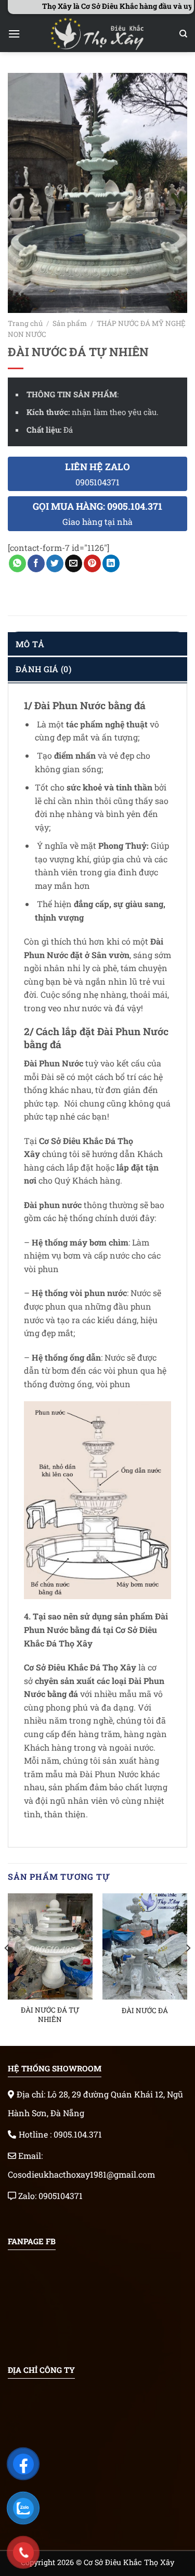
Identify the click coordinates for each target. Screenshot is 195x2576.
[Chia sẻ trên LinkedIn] (111, 563)
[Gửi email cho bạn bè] (74, 563)
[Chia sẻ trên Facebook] (36, 563)
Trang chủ (25, 323)
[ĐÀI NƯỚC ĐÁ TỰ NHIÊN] (50, 1946)
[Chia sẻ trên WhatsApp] (17, 563)
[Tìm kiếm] (183, 34)
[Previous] (7, 1969)
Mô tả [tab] (30, 644)
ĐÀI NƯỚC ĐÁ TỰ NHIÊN (50, 2015)
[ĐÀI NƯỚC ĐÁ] (145, 1946)
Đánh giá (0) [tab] (43, 669)
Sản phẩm (70, 323)
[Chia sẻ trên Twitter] (55, 563)
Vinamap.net (34, 2212)
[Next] (188, 1969)
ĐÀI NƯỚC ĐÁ (145, 2011)
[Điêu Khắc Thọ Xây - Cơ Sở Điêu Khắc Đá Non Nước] (98, 34)
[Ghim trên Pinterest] (92, 563)
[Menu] (14, 34)
